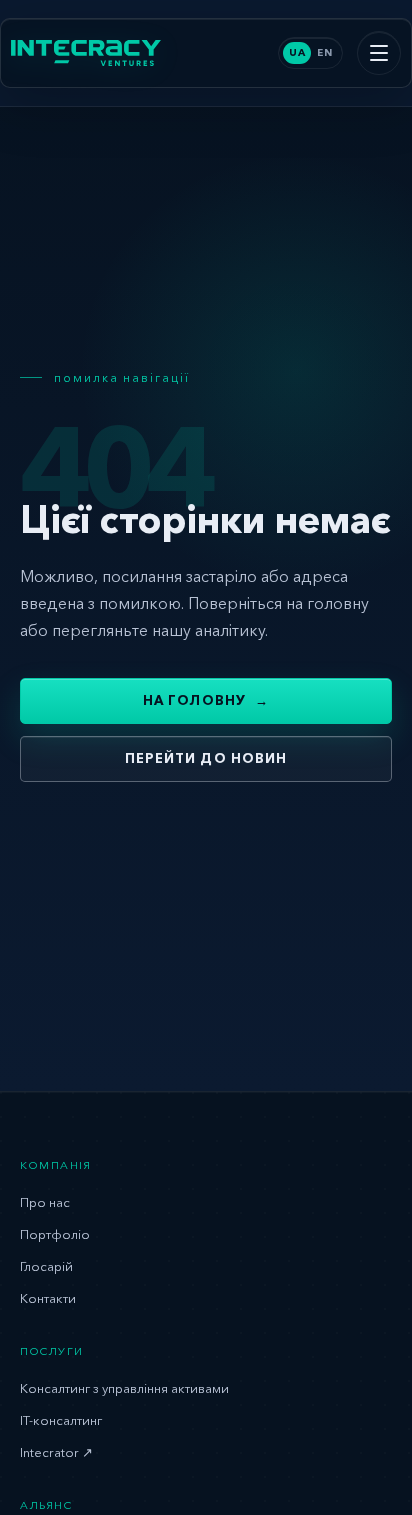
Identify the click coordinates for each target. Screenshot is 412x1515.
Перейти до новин (206, 758)
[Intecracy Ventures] (86, 53)
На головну (205, 700)
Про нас (45, 1202)
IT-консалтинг (61, 1420)
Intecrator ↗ (56, 1452)
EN (324, 52)
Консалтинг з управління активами (124, 1388)
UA (297, 52)
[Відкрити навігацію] (379, 53)
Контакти (48, 1298)
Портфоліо (55, 1234)
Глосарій (46, 1266)
